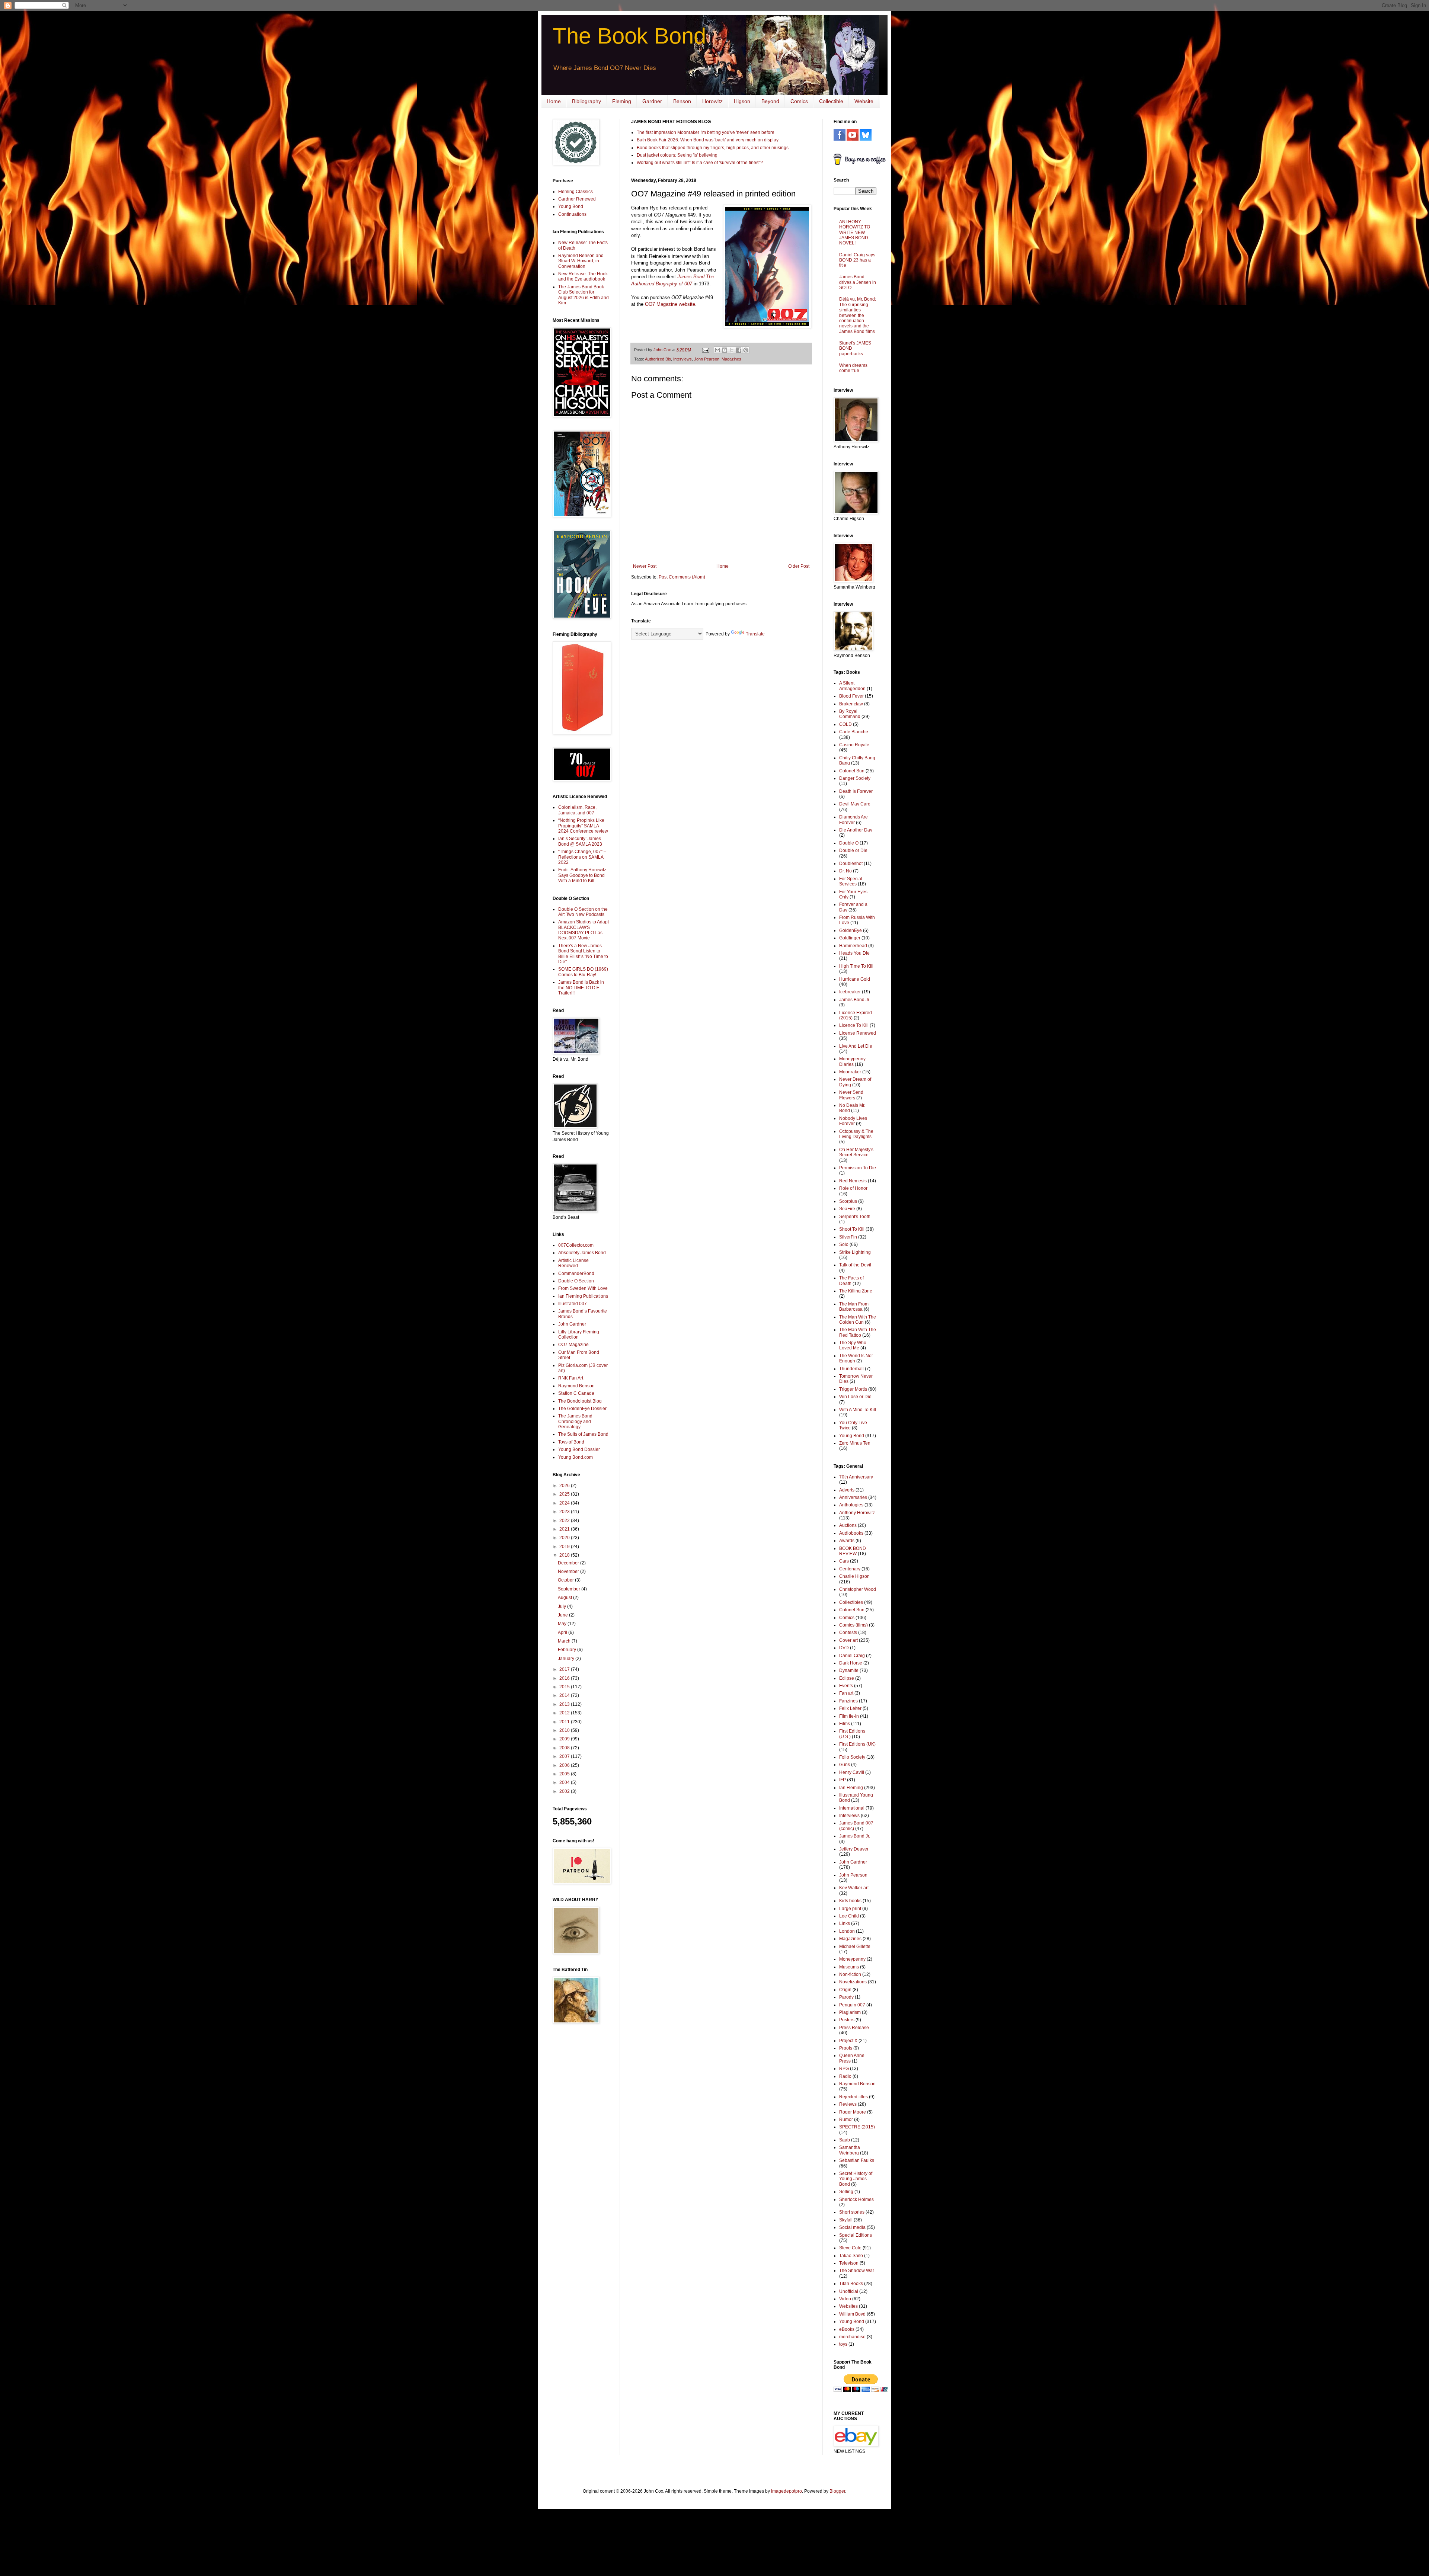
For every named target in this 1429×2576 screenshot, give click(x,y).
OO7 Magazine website (670, 304)
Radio (845, 2076)
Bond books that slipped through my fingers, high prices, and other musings (713, 148)
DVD (844, 1648)
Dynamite (849, 1670)
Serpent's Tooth (855, 1217)
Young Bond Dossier (579, 1449)
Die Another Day (856, 830)
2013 (565, 1704)
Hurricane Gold (855, 979)
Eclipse (847, 1678)
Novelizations (853, 1982)
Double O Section (576, 1281)
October (566, 1580)
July (562, 1606)
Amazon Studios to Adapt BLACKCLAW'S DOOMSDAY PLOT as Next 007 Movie (584, 930)
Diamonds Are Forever (853, 820)
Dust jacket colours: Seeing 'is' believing (677, 155)
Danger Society (855, 778)
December (569, 1563)
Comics (799, 101)
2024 (565, 1503)
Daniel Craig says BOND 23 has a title (857, 260)
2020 (565, 1538)
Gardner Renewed (577, 199)
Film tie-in (849, 1716)
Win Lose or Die (855, 1397)
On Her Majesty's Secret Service (856, 1152)
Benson (682, 101)
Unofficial (849, 2291)
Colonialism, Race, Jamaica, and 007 (577, 810)
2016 (565, 1678)
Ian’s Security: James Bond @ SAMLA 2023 (580, 841)
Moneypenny (852, 1959)
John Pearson (707, 359)
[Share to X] (732, 350)
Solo (844, 1244)
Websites (848, 2306)
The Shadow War (857, 2271)
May (563, 1624)
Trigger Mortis (853, 1389)
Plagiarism (850, 2012)
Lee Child (849, 1916)
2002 (565, 1791)
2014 (565, 1695)
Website (864, 101)
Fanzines (848, 1701)
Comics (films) (853, 1625)
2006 (565, 1765)
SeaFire (847, 1209)
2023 (565, 1512)
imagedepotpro (787, 2491)
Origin (845, 1990)
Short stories (852, 2212)
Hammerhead (853, 946)
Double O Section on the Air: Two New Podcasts (583, 912)
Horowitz (712, 101)
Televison (849, 2263)
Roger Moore (853, 2112)
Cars (844, 1561)
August (565, 1598)
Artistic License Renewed (573, 1263)
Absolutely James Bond (582, 1253)
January (567, 1659)
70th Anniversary (856, 1477)
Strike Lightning (855, 1252)
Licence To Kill (854, 1025)
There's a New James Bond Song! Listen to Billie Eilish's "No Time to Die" (583, 954)
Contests (848, 1633)
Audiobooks (851, 1533)
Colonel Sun (852, 771)
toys (843, 2344)
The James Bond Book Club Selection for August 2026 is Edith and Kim (584, 295)
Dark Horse (851, 1663)
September (570, 1589)
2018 (565, 1555)
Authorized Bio (658, 359)
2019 (565, 1547)
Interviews (682, 359)
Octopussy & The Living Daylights (856, 1134)
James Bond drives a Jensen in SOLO (858, 282)
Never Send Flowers (851, 1095)
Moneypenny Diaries (852, 1061)
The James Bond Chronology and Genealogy (575, 1421)
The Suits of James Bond (583, 1434)
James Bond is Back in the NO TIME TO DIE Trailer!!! (581, 988)
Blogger (837, 2491)
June (563, 1615)
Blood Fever (851, 696)
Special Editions (856, 2235)
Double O (849, 843)
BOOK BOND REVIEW (853, 1551)
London (847, 1931)
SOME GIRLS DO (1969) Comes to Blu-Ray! (583, 972)
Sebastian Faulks (857, 2160)
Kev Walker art (854, 1888)
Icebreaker (850, 992)
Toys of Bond (571, 1442)
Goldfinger (850, 938)
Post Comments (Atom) (682, 577)
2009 (565, 1739)
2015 (565, 1687)
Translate (755, 634)
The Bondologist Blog (580, 1401)
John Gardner (572, 1324)
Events (846, 1686)
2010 (565, 1730)
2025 (565, 1494)
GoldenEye (851, 930)
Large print (850, 1909)
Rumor (846, 2120)
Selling (846, 2192)
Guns (845, 1765)
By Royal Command (850, 714)
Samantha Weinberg (850, 2150)
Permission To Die (858, 1168)
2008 (565, 1748)
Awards (847, 1541)
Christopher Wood (858, 1589)
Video (845, 2299)
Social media (852, 2227)
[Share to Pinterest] (746, 350)
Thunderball (851, 1369)
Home (554, 101)
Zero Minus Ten (855, 1443)
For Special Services (851, 881)
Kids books (850, 1901)
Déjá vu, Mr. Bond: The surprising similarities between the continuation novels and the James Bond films (858, 315)
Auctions (848, 1525)
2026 (565, 1486)
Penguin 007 (852, 2005)
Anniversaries (853, 1497)
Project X (848, 2041)
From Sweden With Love (583, 1288)
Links (845, 1923)
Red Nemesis (853, 1181)
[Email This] (717, 350)
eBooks (847, 2329)
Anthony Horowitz (857, 1513)
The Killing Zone (856, 1291)
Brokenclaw (851, 704)
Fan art (846, 1693)
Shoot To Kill (852, 1229)
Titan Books (851, 2284)
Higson (742, 101)
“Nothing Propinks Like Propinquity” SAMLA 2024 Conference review (583, 826)
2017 (565, 1669)
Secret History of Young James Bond (856, 2179)
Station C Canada (576, 1393)
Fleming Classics (576, 192)
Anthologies (851, 1505)
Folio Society (852, 1757)
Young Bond (571, 206)
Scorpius (848, 1201)
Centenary (850, 1569)
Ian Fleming (851, 1788)
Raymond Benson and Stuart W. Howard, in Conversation (581, 261)
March (565, 1641)
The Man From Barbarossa (854, 1307)
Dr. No (845, 871)
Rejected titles (853, 2097)
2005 (565, 1774)
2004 (565, 1782)
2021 (565, 1529)
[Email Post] (705, 350)
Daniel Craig (852, 1656)
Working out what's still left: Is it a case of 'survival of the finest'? (700, 163)
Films (845, 1724)
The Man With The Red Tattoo (858, 1332)
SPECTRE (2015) (857, 2127)
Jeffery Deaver (854, 1849)
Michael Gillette (855, 1947)
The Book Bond (629, 36)
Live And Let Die (856, 1046)
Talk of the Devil (855, 1265)
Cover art (848, 1640)
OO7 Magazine (573, 1345)
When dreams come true (853, 368)
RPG (844, 2069)
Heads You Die (854, 953)
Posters (847, 2020)
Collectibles (851, 1602)
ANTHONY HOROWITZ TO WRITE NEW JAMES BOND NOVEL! (855, 233)
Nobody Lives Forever (853, 1121)
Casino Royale (854, 745)
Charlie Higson (854, 1576)
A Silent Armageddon (852, 686)
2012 (565, 1713)
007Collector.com (576, 1245)
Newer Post (645, 566)
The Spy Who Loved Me (853, 1345)
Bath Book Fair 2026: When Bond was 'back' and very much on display (708, 140)
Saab (845, 2140)
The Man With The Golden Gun (858, 1320)
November (569, 1571)
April (563, 1633)
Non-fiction (850, 1974)
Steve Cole (850, 2248)
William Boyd (852, 2314)
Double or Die (853, 850)
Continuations (572, 214)
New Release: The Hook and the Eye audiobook (583, 276)
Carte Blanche (854, 732)
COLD (845, 724)
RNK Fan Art (571, 1378)
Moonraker (850, 1072)
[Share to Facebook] (739, 350)
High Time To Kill (856, 966)
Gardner (652, 101)
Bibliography (586, 101)
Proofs (846, 2048)
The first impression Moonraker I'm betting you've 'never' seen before (706, 132)
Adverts (847, 1490)
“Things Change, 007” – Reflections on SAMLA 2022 (582, 857)
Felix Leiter (850, 1708)
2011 (565, 1722)
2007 (565, 1756)
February (568, 1650)
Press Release (854, 2028)
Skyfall (846, 2220)
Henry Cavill (852, 1772)
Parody (846, 1997)
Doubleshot (851, 864)
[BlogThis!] (725, 350)
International (852, 1808)
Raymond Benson (576, 1386)
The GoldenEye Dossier (582, 1409)
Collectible (831, 101)
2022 (565, 1521)
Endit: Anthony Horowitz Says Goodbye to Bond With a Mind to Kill (582, 875)
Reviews (848, 2104)
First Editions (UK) (857, 1744)
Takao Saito (851, 2256)
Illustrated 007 (573, 1304)
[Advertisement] (575, 2148)
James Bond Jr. (855, 1000)
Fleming (622, 101)
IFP (843, 1780)
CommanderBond (576, 1273)
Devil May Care (855, 804)
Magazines (731, 359)
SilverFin (848, 1237)
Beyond (770, 101)
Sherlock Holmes (856, 2199)
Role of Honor (853, 1188)
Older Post (799, 566)
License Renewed (858, 1033)
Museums (849, 1967)
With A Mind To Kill (858, 1410)
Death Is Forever (856, 791)
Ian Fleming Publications (583, 1296)
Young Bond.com (576, 1457)
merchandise (852, 2337)
